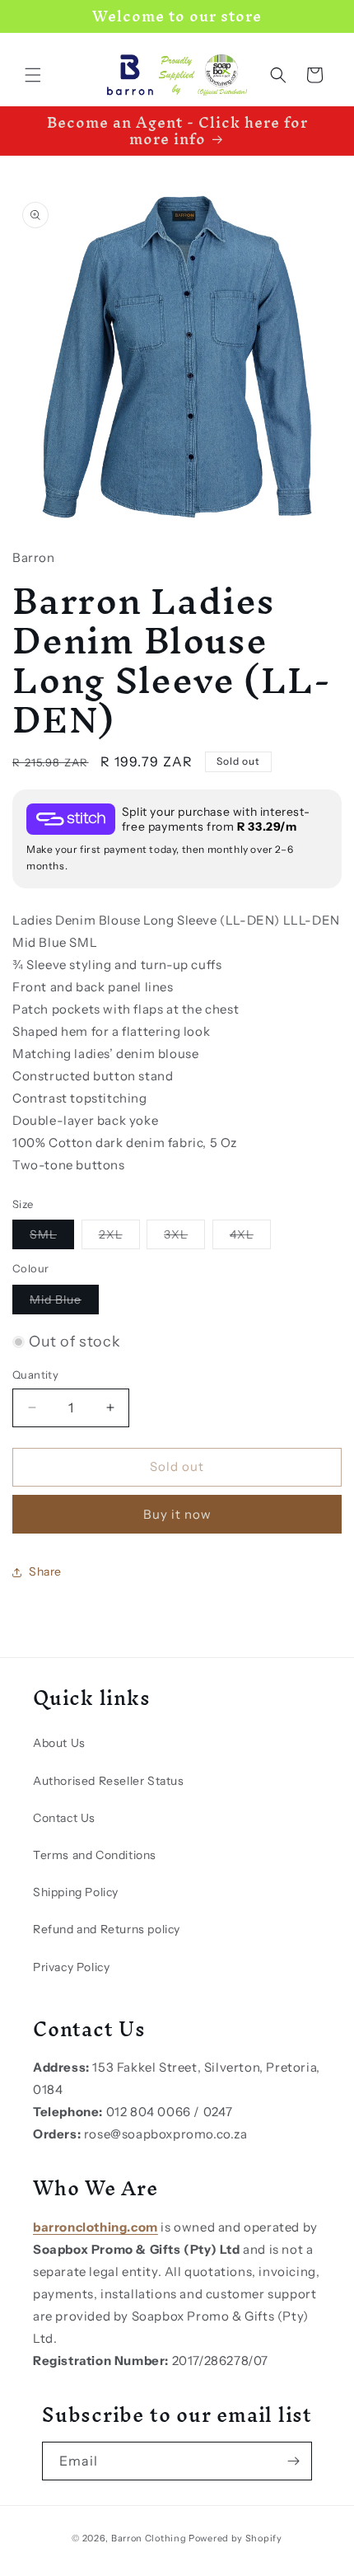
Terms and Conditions (95, 1855)
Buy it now (177, 1514)
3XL (184, 1238)
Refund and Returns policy (107, 1929)
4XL (250, 1238)
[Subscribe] (293, 2461)
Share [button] (45, 1571)
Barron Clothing (149, 2538)
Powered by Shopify (235, 2538)
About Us (59, 1743)
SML (52, 1238)
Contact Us (64, 1818)
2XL (119, 1238)
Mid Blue (64, 1303)
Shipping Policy (76, 1892)
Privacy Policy (71, 1967)
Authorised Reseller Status (109, 1781)
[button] (33, 75)
